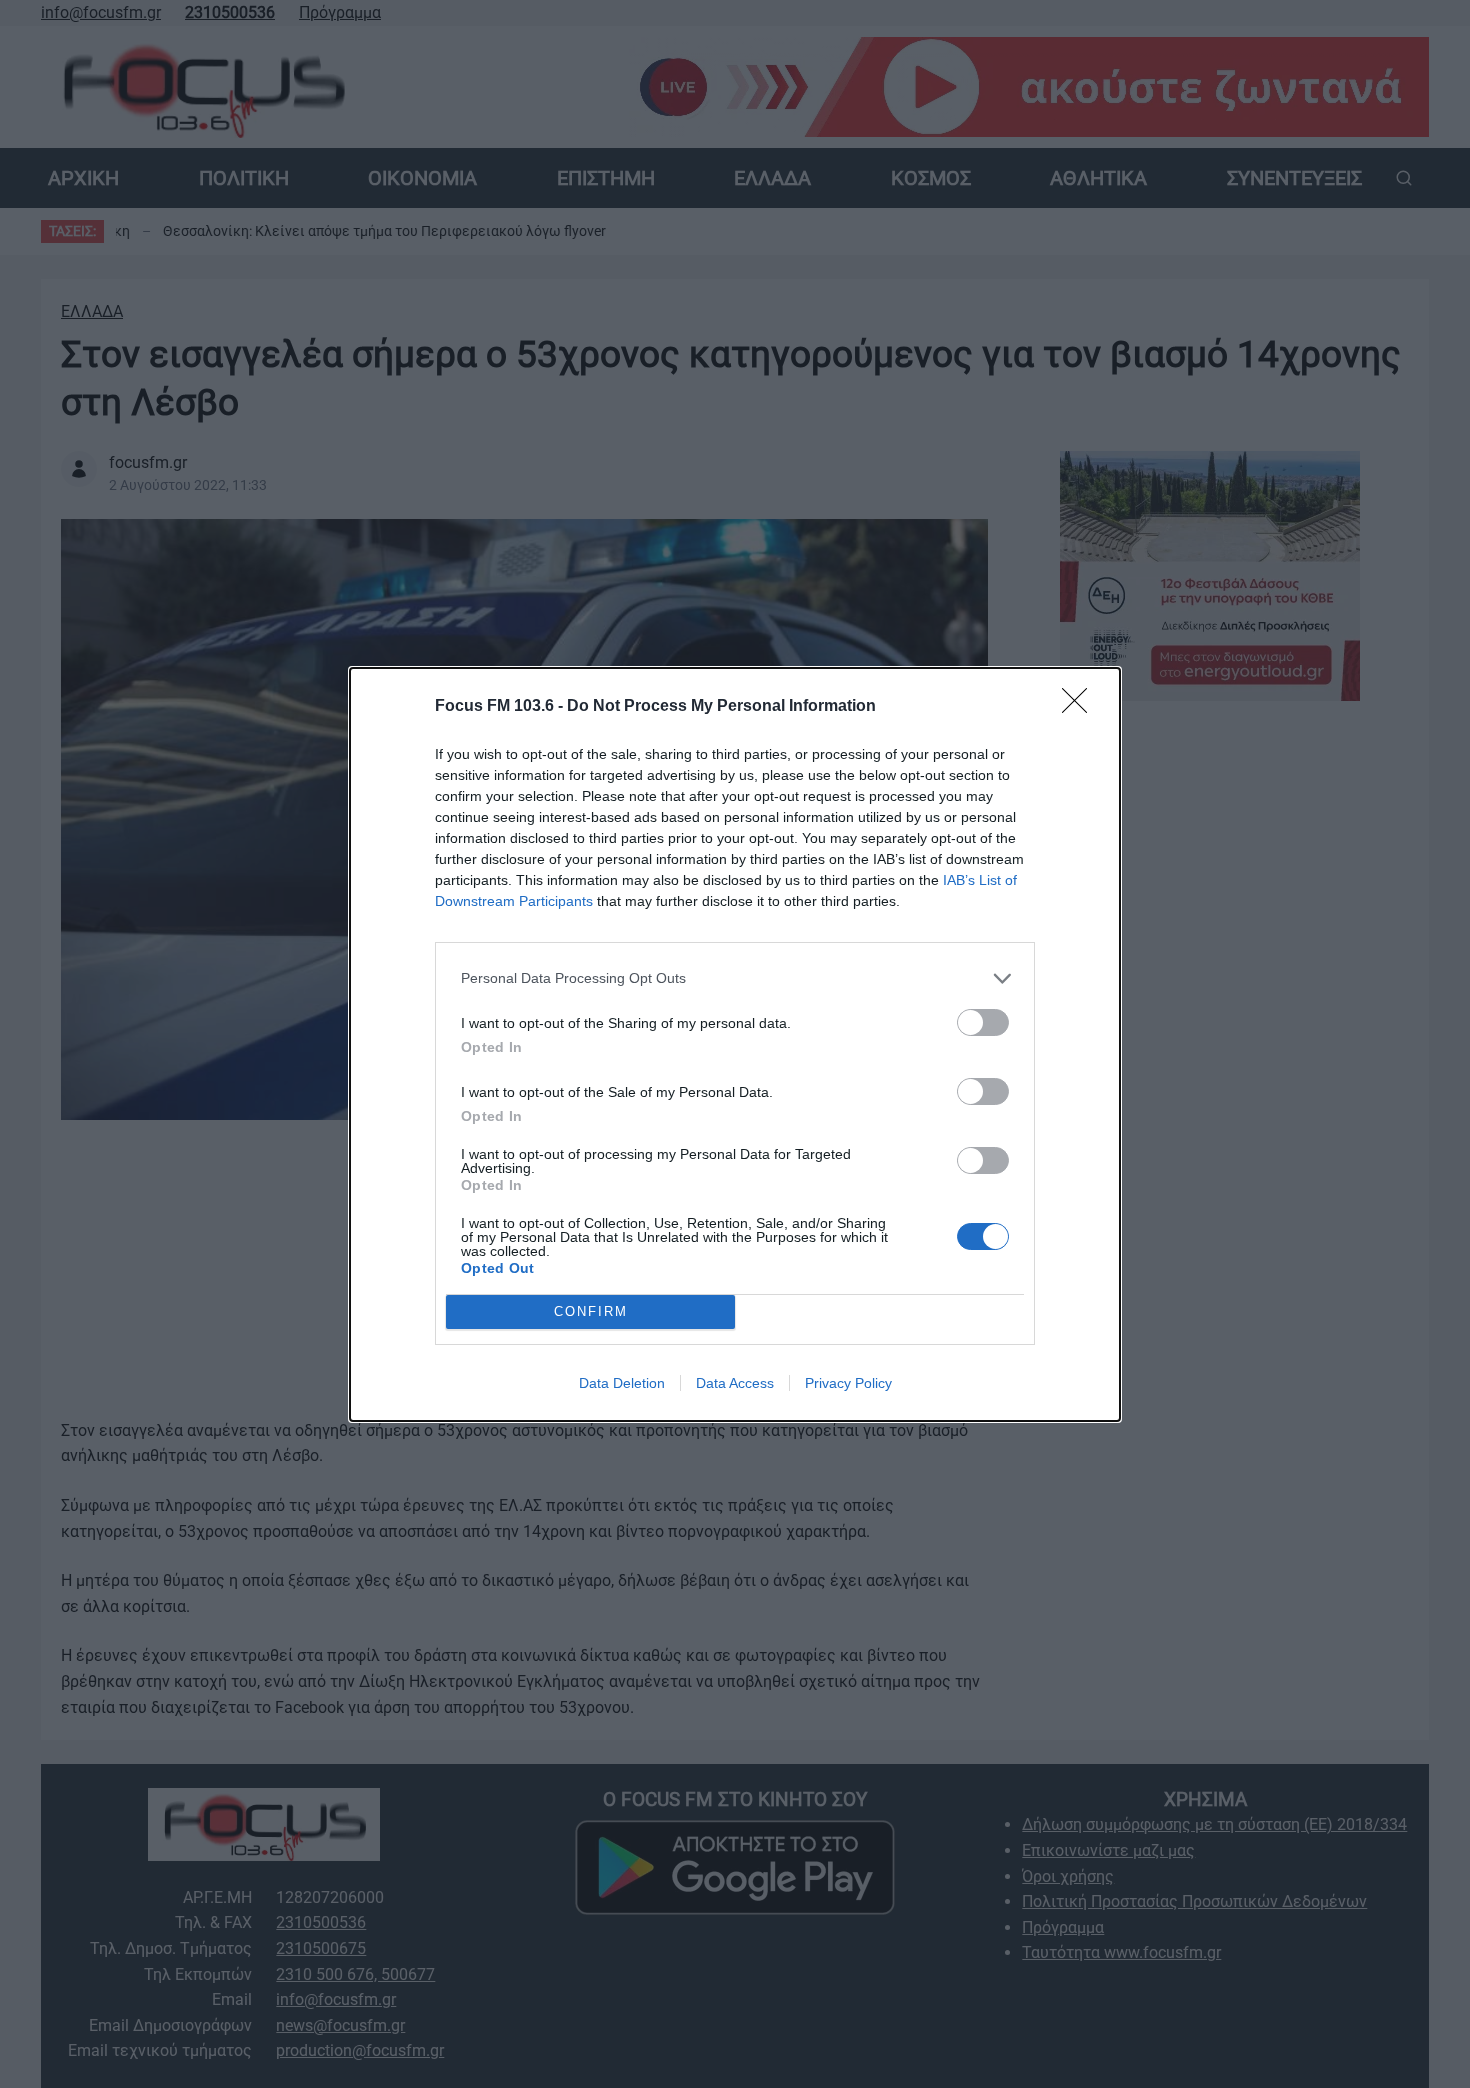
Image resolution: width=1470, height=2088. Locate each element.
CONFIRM (591, 1311)
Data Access (735, 1383)
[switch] (983, 1022)
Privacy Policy (848, 1383)
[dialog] (735, 1044)
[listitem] (735, 978)
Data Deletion (622, 1383)
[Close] (1081, 707)
